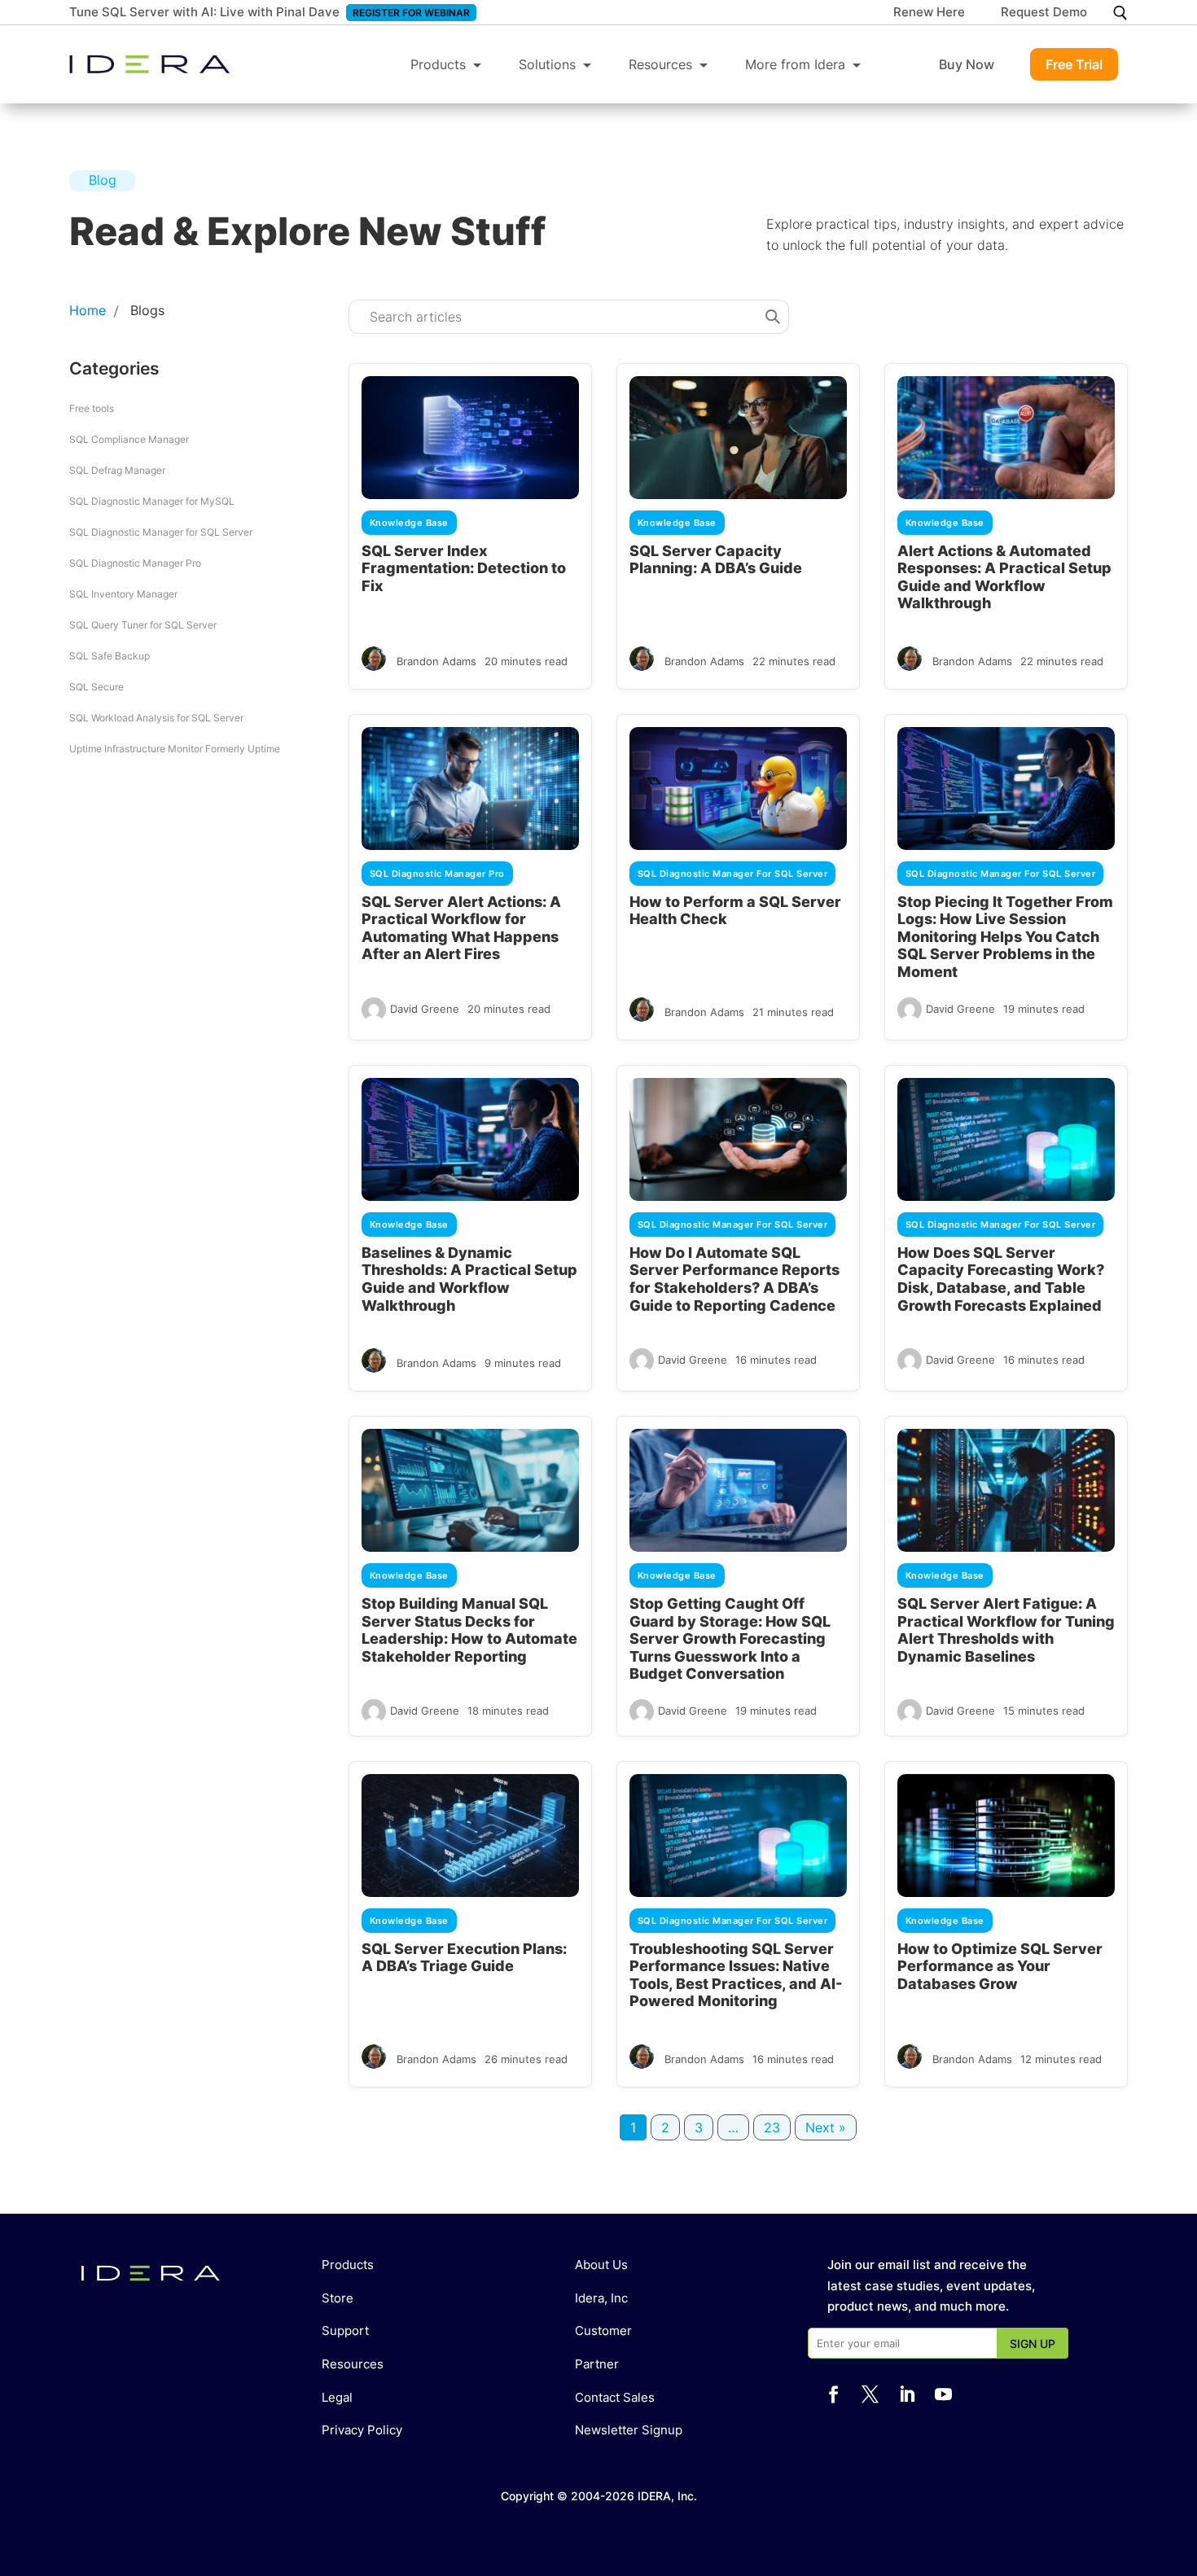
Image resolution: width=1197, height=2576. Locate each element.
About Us (601, 2265)
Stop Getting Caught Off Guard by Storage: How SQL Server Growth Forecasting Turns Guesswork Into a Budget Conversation (730, 1638)
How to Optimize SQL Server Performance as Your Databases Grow (1000, 1966)
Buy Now (967, 64)
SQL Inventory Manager (123, 594)
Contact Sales (615, 2397)
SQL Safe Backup (110, 656)
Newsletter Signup (629, 2430)
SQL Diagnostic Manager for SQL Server (161, 532)
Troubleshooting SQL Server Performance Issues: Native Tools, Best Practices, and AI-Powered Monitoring (736, 1975)
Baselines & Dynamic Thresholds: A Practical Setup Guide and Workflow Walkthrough (469, 1279)
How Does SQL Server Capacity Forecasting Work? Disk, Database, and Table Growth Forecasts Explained (1001, 1279)
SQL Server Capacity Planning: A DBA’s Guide (716, 560)
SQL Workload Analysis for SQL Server (156, 718)
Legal (337, 2397)
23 (772, 2127)
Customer (603, 2331)
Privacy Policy (362, 2430)
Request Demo (1044, 13)
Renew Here (929, 13)
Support (345, 2331)
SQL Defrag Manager (117, 470)
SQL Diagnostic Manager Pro (135, 563)
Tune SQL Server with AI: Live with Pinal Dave (204, 12)
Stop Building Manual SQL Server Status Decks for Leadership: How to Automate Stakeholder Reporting (469, 1630)
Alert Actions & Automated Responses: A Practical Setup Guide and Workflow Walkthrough (1004, 577)
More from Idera (795, 64)
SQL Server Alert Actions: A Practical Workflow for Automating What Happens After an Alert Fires (461, 928)
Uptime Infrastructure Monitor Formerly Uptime (175, 749)
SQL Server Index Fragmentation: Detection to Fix (464, 568)
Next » (826, 2127)
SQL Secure (96, 687)
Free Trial (1074, 64)
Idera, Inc (601, 2298)
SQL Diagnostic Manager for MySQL (152, 501)
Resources (660, 64)
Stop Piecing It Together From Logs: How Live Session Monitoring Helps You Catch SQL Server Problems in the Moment (1005, 937)
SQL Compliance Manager (129, 439)
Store (338, 2298)
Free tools (92, 408)
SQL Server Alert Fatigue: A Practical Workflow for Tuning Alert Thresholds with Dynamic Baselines (1006, 1630)
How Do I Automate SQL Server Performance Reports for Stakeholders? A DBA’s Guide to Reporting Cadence (734, 1279)
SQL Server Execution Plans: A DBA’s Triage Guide (464, 1958)
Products (438, 64)
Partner (597, 2364)
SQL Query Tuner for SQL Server (143, 625)
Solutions (547, 64)
